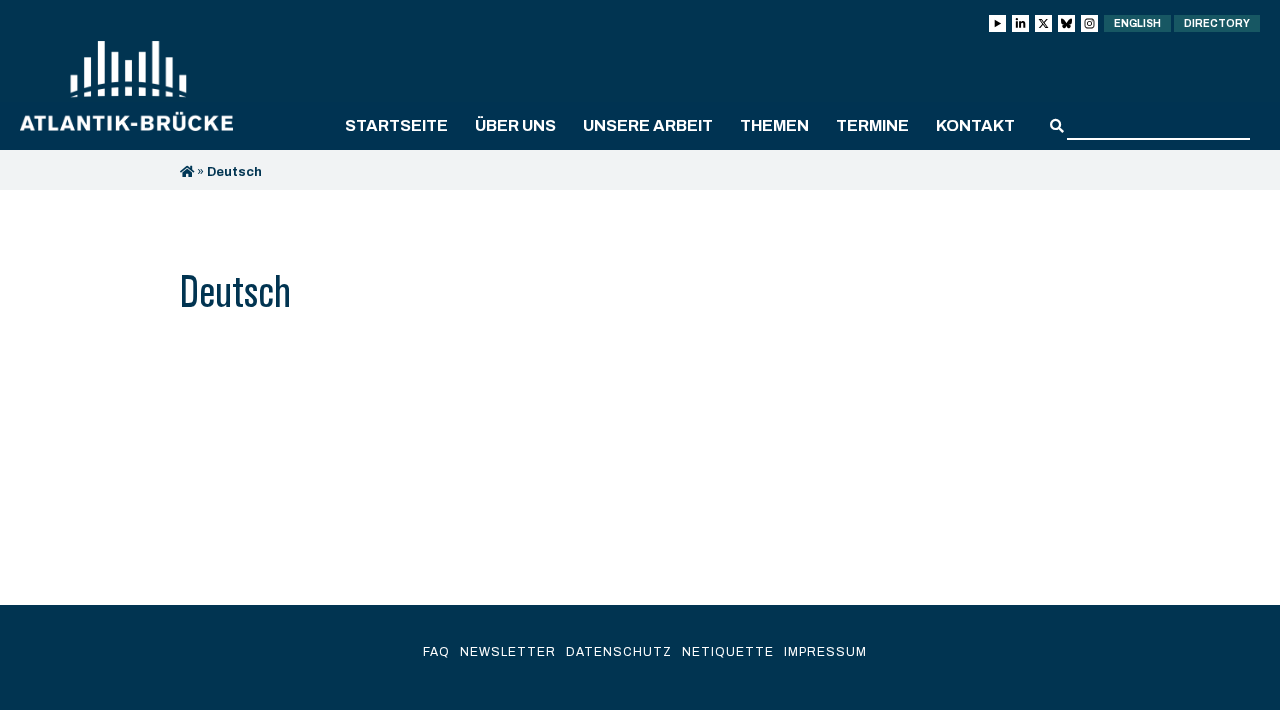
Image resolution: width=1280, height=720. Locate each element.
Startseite (396, 125)
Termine (872, 125)
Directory (1217, 23)
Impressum (825, 652)
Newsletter (508, 652)
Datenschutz (619, 652)
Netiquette (728, 652)
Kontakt (975, 125)
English (1137, 23)
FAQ (436, 652)
